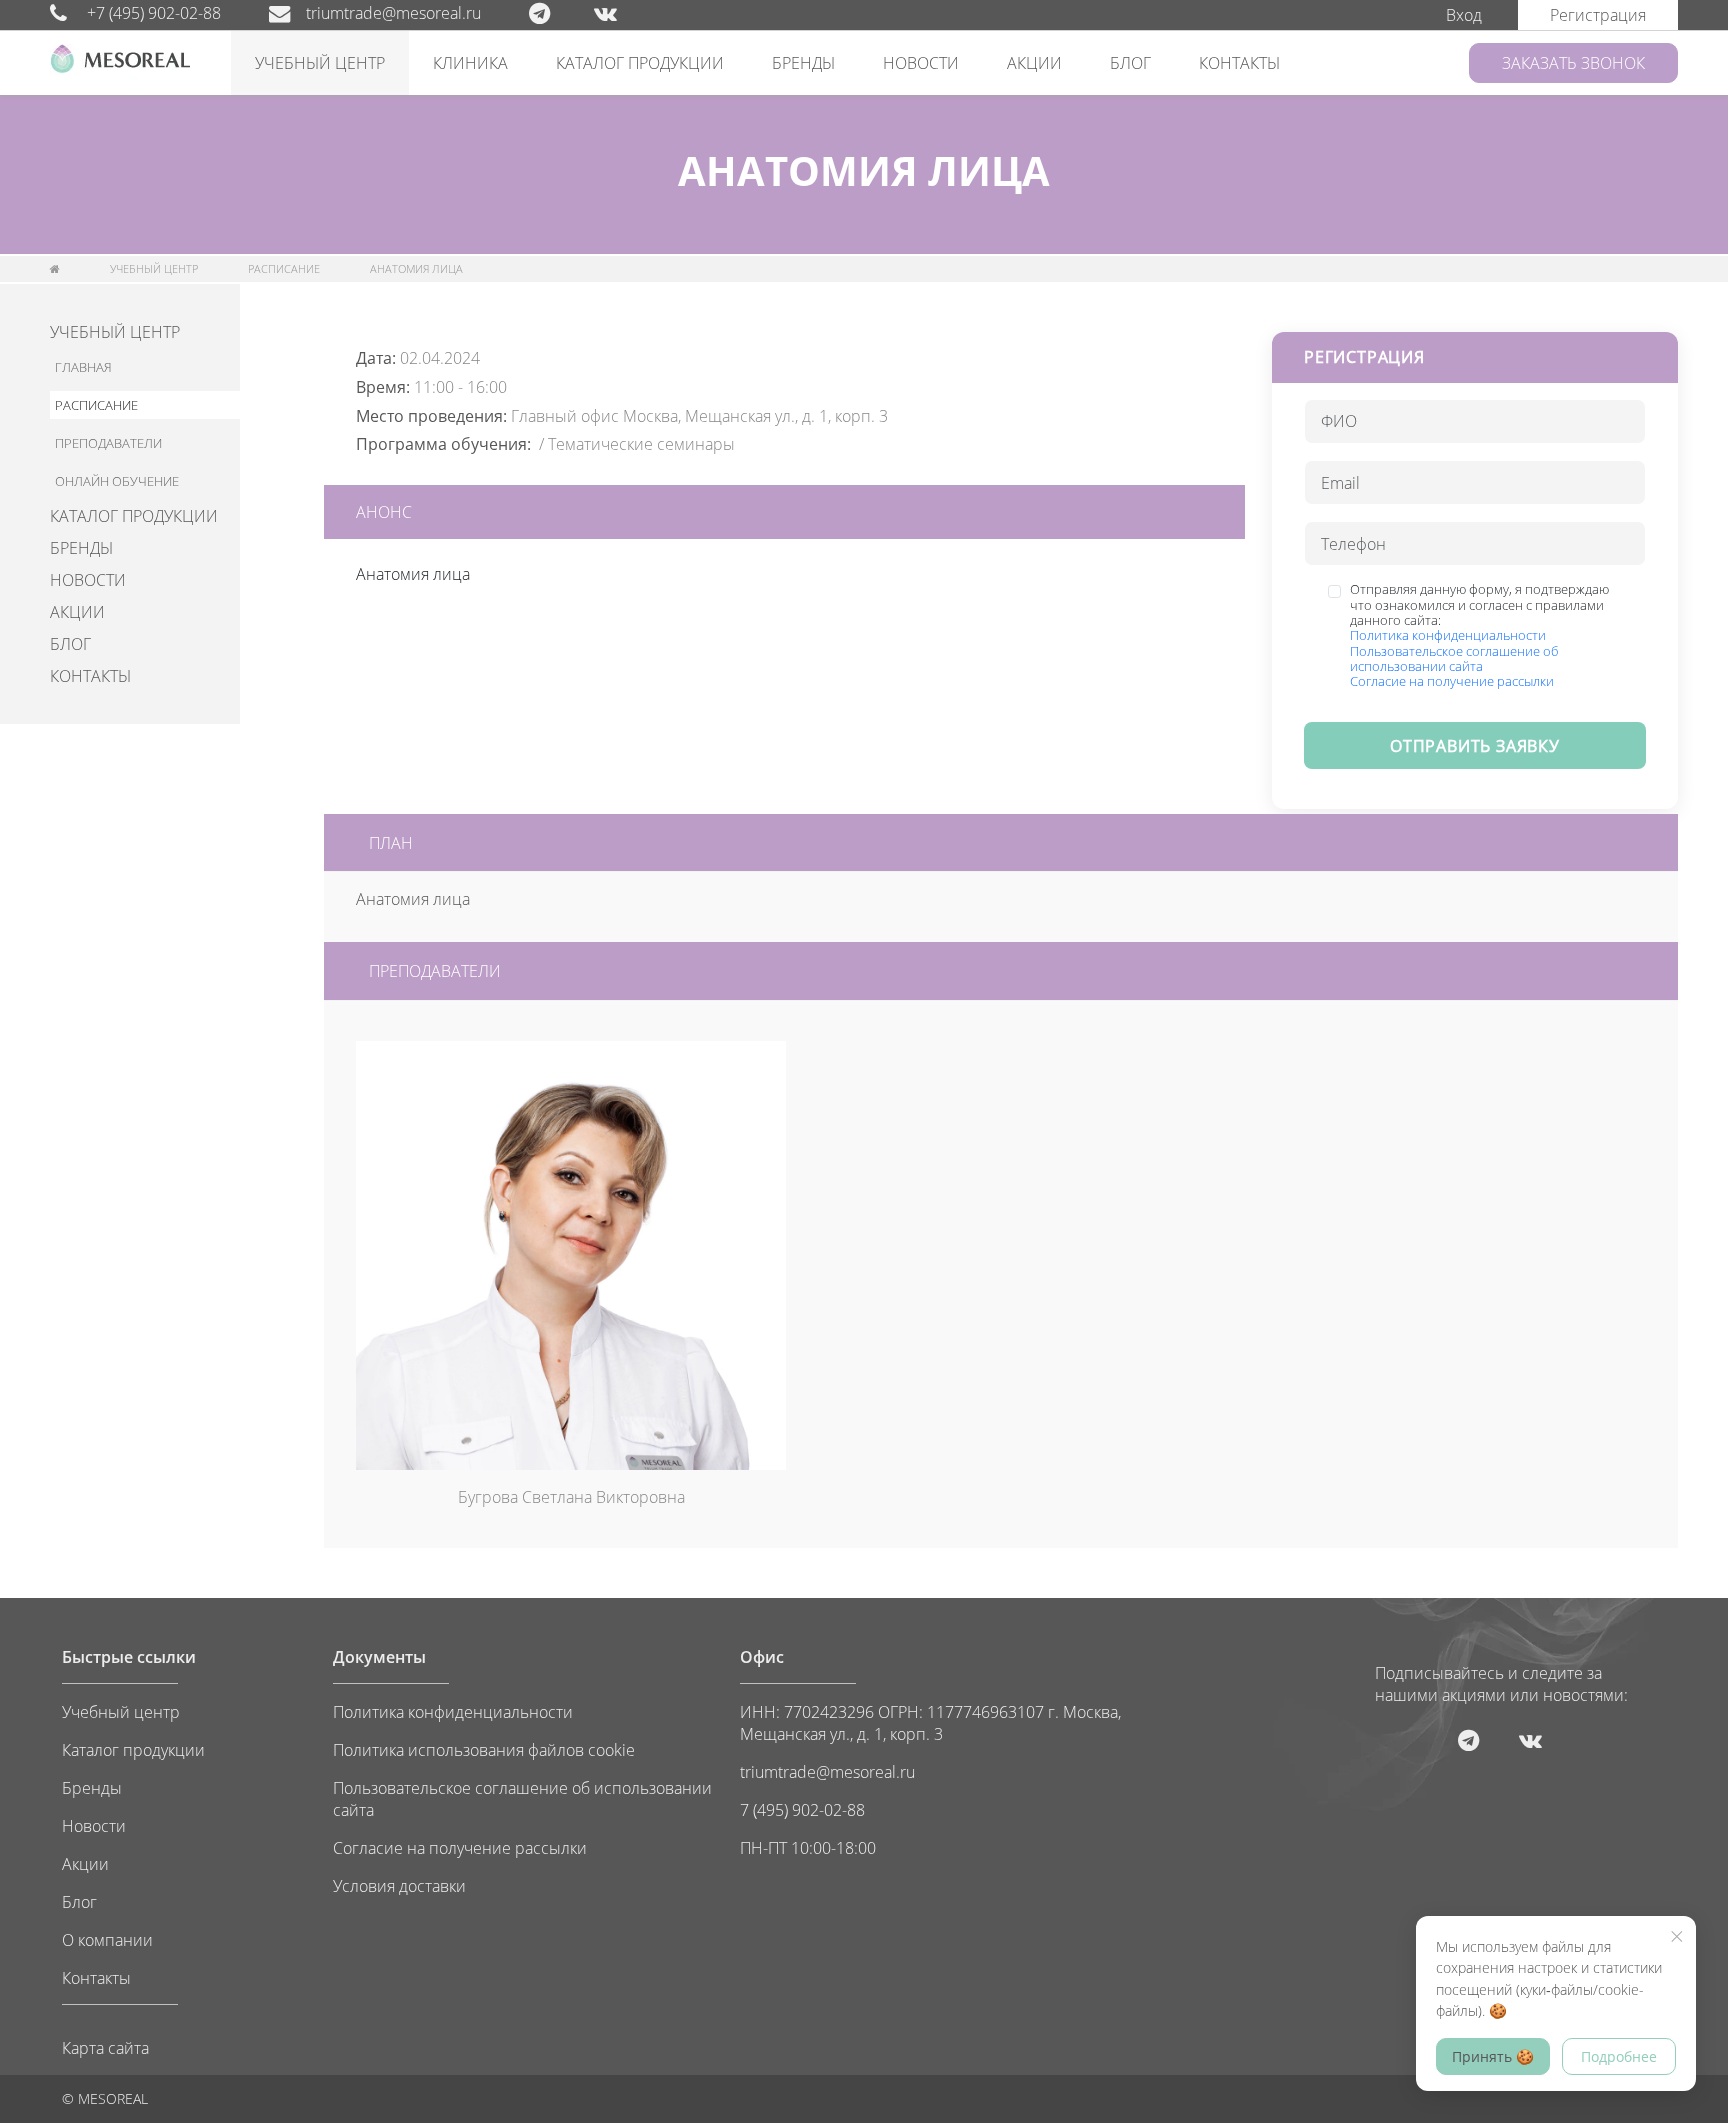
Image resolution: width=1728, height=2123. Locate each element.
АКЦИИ (1034, 63)
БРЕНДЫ (803, 63)
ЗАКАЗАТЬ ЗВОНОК (1573, 63)
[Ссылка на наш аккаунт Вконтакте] (625, 13)
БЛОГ (1130, 63)
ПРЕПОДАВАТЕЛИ (108, 443)
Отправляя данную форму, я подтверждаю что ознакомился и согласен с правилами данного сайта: (1479, 635)
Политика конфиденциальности (1448, 635)
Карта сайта (105, 2048)
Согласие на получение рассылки (1452, 681)
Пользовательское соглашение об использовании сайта (1454, 658)
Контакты (96, 1978)
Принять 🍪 (1493, 2056)
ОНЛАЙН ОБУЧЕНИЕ (117, 481)
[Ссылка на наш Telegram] (559, 13)
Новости (94, 1826)
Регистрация (1598, 15)
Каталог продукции (133, 1750)
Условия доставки (399, 1886)
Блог (79, 1902)
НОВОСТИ (921, 63)
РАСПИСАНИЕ (284, 268)
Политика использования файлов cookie (484, 1750)
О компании (107, 1940)
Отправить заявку (1475, 746)
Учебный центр (121, 1712)
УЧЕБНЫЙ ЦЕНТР (320, 63)
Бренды (92, 1788)
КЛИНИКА (470, 63)
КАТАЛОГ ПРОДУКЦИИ (640, 63)
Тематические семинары (641, 444)
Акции (85, 1864)
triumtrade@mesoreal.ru (393, 13)
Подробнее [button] (1619, 2056)
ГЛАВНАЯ (83, 367)
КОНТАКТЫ (1239, 63)
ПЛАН (391, 843)
